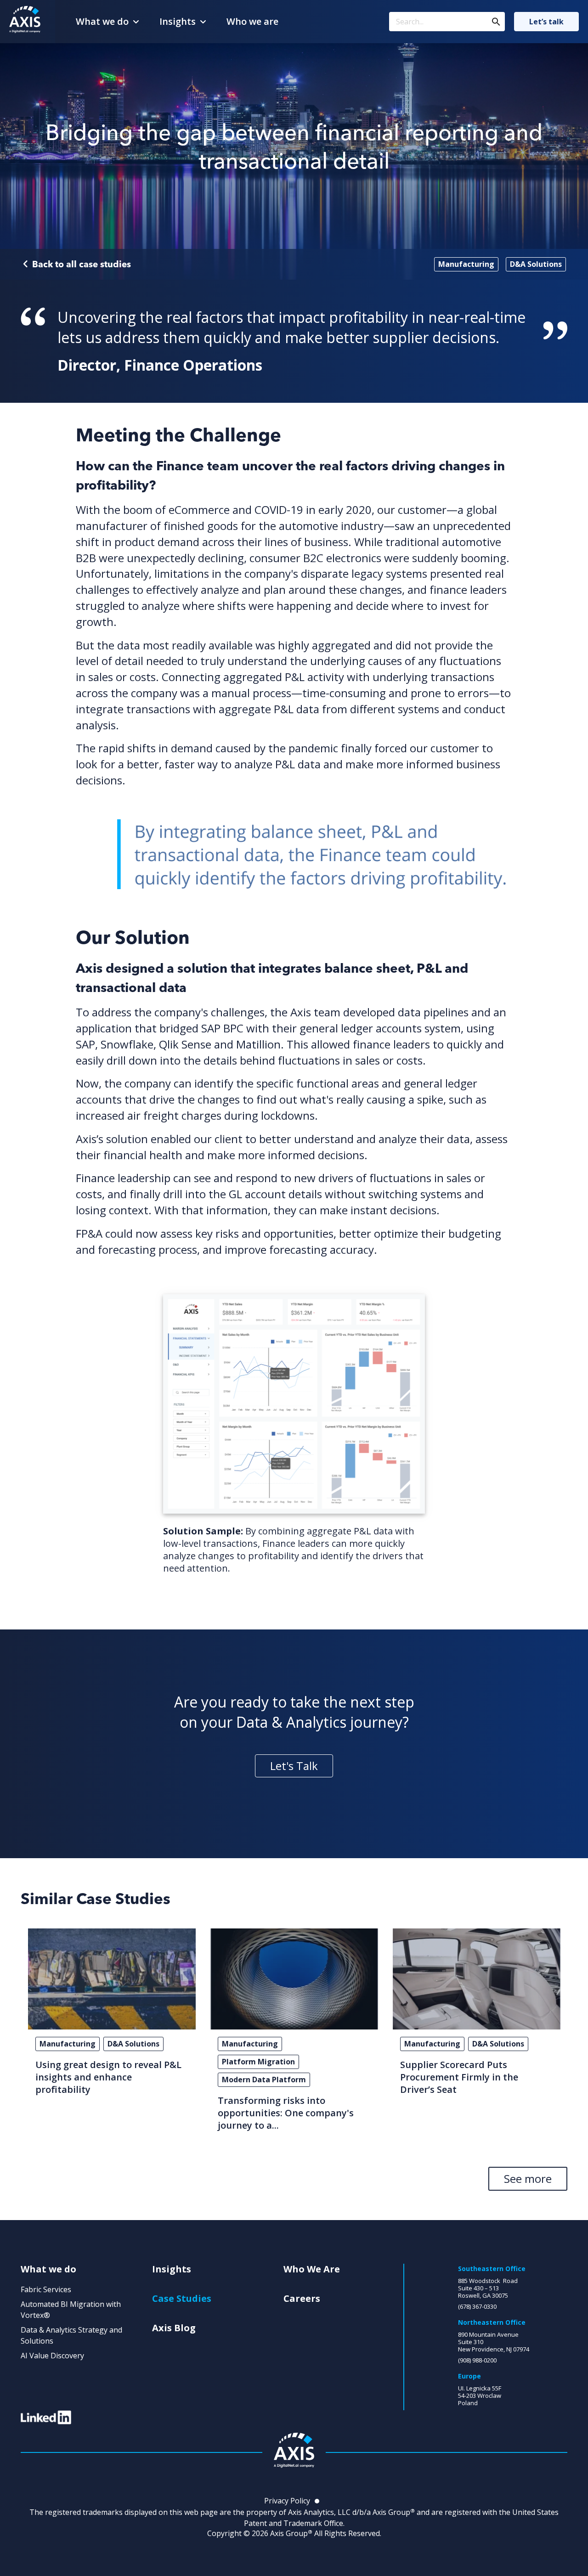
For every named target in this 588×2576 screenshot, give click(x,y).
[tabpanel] (112, 2034)
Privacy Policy (287, 2501)
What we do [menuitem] (48, 2269)
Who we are (252, 21)
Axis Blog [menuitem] (174, 2328)
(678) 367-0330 (477, 2306)
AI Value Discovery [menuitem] (52, 2356)
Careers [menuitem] (302, 2299)
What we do (102, 21)
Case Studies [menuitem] (182, 2299)
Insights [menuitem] (172, 2269)
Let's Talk (294, 1766)
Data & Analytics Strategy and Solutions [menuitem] (71, 2335)
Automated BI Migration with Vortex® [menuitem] (71, 2310)
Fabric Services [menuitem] (46, 2289)
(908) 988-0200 (477, 2360)
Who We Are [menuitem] (312, 2269)
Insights (178, 21)
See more (528, 2179)
